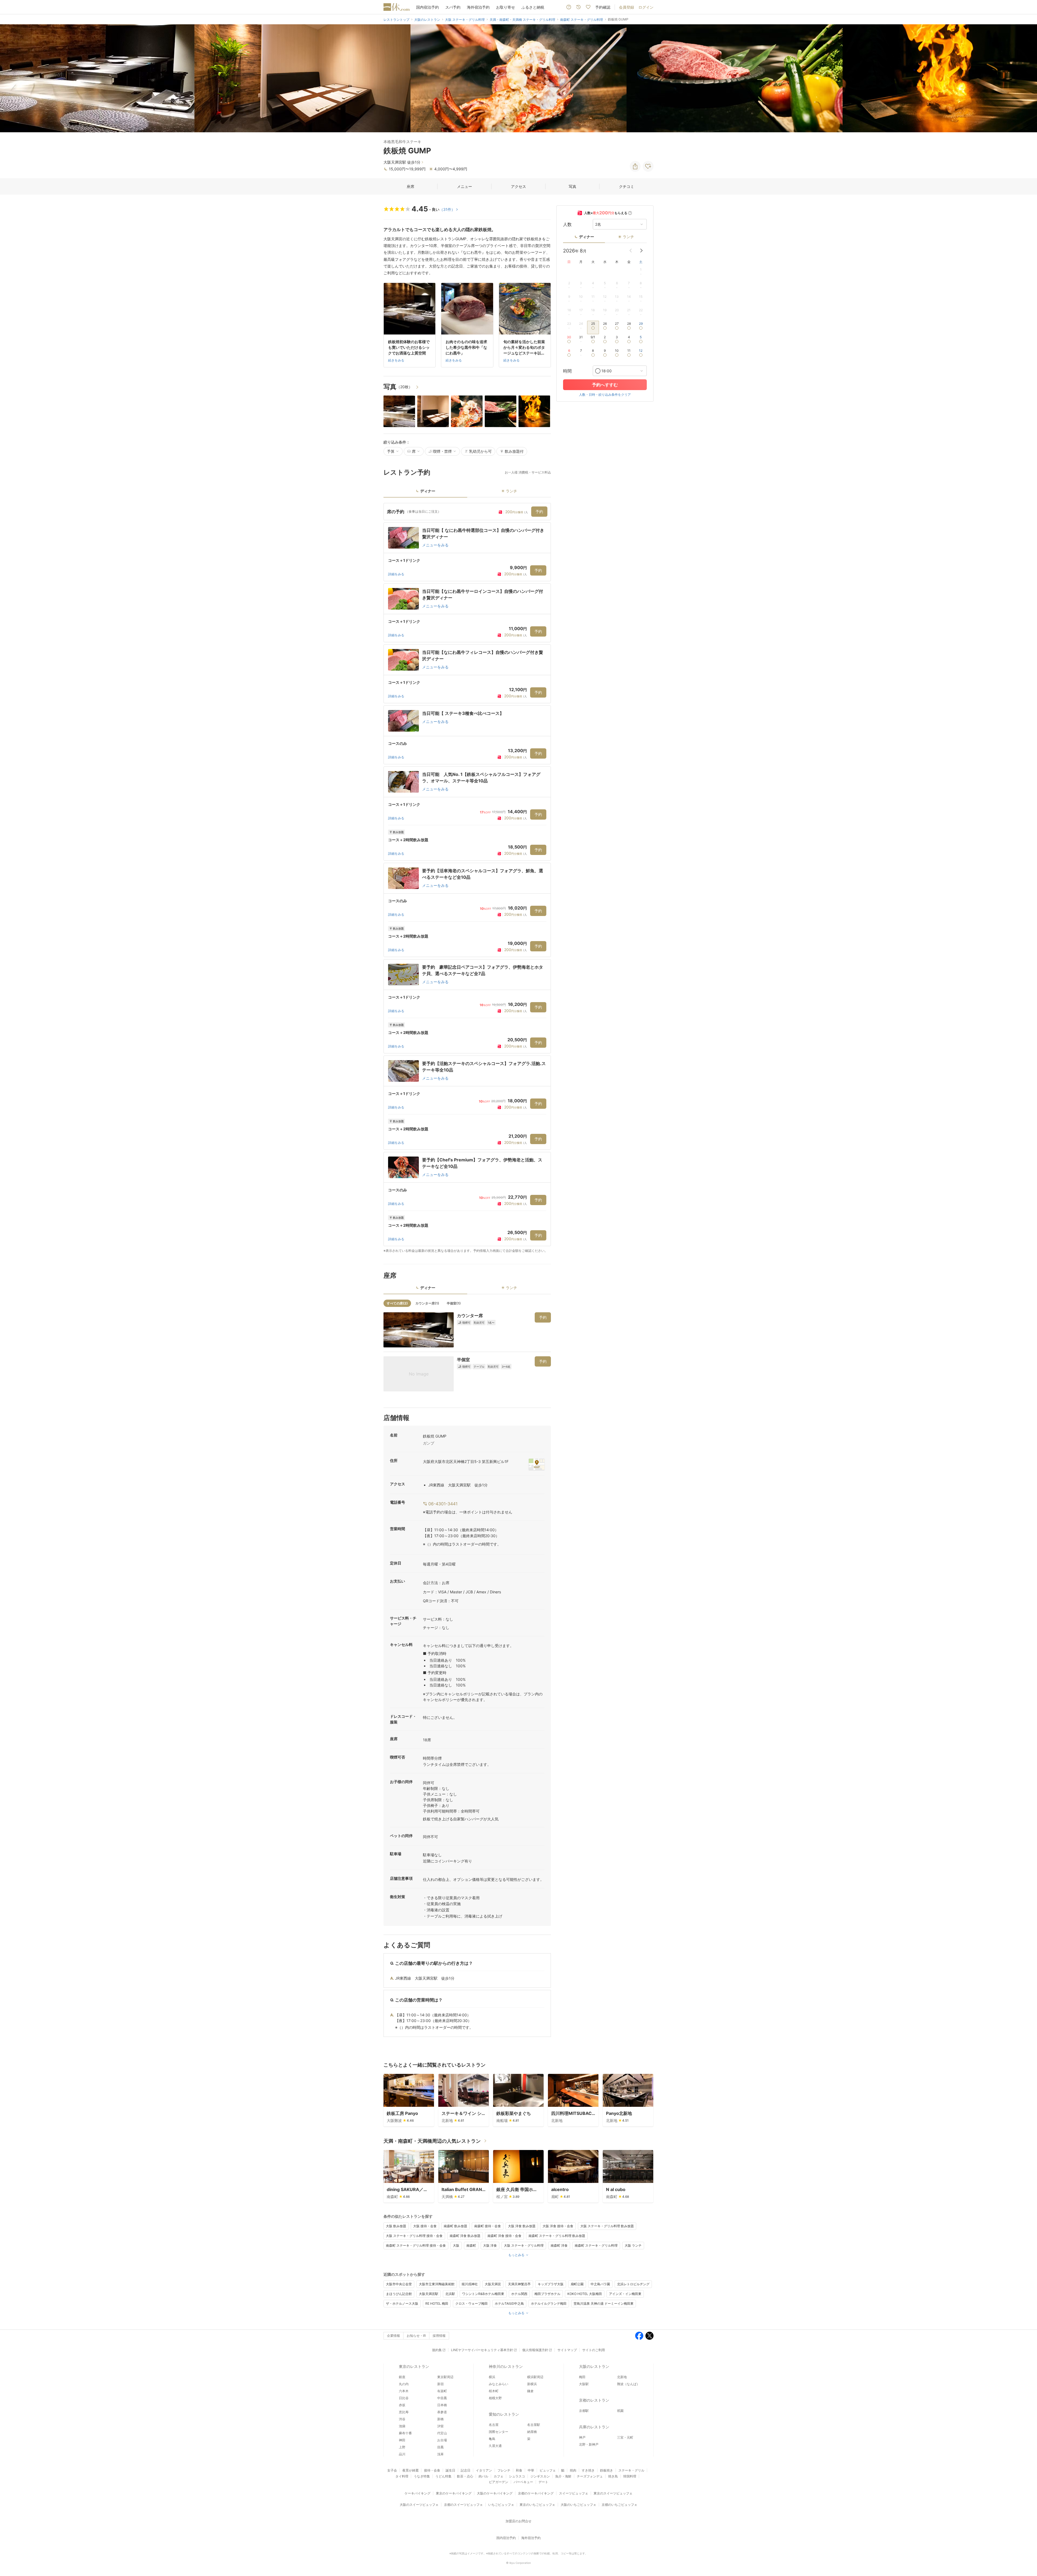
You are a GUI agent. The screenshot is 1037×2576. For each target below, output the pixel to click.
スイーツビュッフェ (574, 2493)
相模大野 (495, 2398)
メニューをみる (435, 545)
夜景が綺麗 (410, 2470)
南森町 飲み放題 (455, 2226)
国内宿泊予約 (427, 7)
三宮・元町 (625, 2437)
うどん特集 (443, 2476)
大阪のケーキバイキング (495, 2493)
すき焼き (588, 2470)
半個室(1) (454, 1303)
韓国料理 (630, 2476)
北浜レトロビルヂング (633, 2284)
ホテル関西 (519, 2294)
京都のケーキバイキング (536, 2493)
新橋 (440, 2419)
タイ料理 (402, 2476)
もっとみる (516, 2255)
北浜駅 (450, 2294)
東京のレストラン (414, 2366)
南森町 (471, 2245)
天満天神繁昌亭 (519, 2284)
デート (543, 2482)
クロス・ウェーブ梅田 (472, 2303)
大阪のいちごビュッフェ (578, 2505)
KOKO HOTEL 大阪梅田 (585, 2294)
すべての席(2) (397, 1303)
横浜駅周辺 (535, 2377)
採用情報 (439, 2336)
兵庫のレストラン (594, 2427)
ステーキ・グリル (631, 2470)
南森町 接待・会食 (488, 2226)
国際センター (499, 2432)
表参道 (442, 2412)
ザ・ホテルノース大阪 (402, 2303)
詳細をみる (396, 574)
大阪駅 (584, 2384)
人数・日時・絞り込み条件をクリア (605, 395)
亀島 (492, 2439)
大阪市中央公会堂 (399, 2284)
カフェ (499, 2476)
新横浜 (532, 2384)
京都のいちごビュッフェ (619, 2505)
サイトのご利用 (594, 2350)
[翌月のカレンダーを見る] (641, 251)
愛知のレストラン (504, 2414)
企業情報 (393, 2336)
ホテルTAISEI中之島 (509, 2303)
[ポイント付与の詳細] (630, 213)
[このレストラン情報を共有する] (635, 166)
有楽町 (442, 2391)
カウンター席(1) (427, 1303)
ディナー (587, 237)
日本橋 (442, 2405)
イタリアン (484, 2470)
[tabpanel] (467, 878)
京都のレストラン (594, 2400)
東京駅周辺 (445, 2377)
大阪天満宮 (493, 2284)
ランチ (628, 237)
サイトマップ (567, 2350)
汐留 (440, 2426)
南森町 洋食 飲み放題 (465, 2236)
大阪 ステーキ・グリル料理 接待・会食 (414, 2236)
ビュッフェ (548, 2470)
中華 (531, 2470)
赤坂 (402, 2405)
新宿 (440, 2384)
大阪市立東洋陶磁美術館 (437, 2284)
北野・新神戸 (589, 2444)
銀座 (402, 2377)
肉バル (483, 2476)
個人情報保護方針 (535, 2350)
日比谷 (404, 2398)
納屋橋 (532, 2432)
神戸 (582, 2437)
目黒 (440, 2447)
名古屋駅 (534, 2425)
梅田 (582, 2377)
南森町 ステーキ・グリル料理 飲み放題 (557, 2236)
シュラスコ (517, 2476)
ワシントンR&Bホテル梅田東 (483, 2294)
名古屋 (494, 2425)
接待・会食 (432, 2470)
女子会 (392, 2470)
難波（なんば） (628, 2384)
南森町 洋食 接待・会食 (504, 2236)
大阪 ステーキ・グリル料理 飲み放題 (607, 2226)
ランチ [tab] (511, 491)
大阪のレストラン (594, 2366)
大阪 (456, 2245)
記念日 (466, 2470)
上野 (402, 2447)
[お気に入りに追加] (648, 166)
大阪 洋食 (490, 2245)
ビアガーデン (499, 2482)
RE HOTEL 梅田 (437, 2303)
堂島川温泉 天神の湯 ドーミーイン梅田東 (604, 2303)
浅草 (440, 2454)
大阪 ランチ (633, 2245)
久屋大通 (495, 2446)
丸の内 (404, 2384)
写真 (573, 186)
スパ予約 (453, 7)
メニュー (464, 186)
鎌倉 (530, 2391)
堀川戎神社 (470, 2284)
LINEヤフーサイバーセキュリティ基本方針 (482, 2350)
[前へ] (10, 78)
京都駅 (584, 2411)
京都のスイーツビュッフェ (463, 2505)
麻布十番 (405, 2433)
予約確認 (603, 7)
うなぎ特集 (422, 2476)
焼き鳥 (613, 2476)
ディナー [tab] (428, 491)
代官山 (442, 2433)
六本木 (404, 2391)
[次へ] (1027, 78)
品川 (402, 2454)
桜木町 (494, 2391)
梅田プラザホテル (547, 2294)
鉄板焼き (607, 2470)
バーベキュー (523, 2482)
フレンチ (504, 2470)
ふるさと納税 (533, 7)
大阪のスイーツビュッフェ (419, 2505)
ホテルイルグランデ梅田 (549, 2303)
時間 (567, 371)
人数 (567, 224)
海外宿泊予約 (478, 7)
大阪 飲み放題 (396, 2226)
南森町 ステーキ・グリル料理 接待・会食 (416, 2245)
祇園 (620, 2411)
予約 (539, 511)
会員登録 (627, 7)
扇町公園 (577, 2284)
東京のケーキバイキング (454, 2493)
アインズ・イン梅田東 (625, 2294)
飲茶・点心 (465, 2476)
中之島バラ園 (600, 2284)
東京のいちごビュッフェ (537, 2505)
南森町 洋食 (559, 2245)
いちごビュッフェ (501, 2505)
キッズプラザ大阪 (551, 2284)
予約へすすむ (605, 385)
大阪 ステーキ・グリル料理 (524, 2245)
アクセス (518, 186)
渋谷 (402, 2419)
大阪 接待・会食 (425, 2226)
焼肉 (573, 2470)
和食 (519, 2470)
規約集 (437, 2350)
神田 (402, 2440)
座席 (410, 186)
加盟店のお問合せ (518, 2521)
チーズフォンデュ (590, 2476)
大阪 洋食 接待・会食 (558, 2226)
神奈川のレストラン (506, 2366)
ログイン (646, 7)
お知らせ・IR (416, 2336)
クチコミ (627, 186)
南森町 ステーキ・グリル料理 (596, 2245)
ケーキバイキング (418, 2493)
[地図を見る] (537, 1464)
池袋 (402, 2426)
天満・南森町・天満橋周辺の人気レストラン (432, 2141)
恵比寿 (404, 2412)
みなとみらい (499, 2384)
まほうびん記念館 (399, 2294)
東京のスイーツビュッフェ (613, 2493)
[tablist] (467, 493)
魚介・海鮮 (563, 2476)
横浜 (492, 2377)
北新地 (622, 2377)
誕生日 (450, 2470)
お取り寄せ (506, 7)
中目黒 (442, 2398)
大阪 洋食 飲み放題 (522, 2226)
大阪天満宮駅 (429, 2294)
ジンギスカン (540, 2476)
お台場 (442, 2440)
